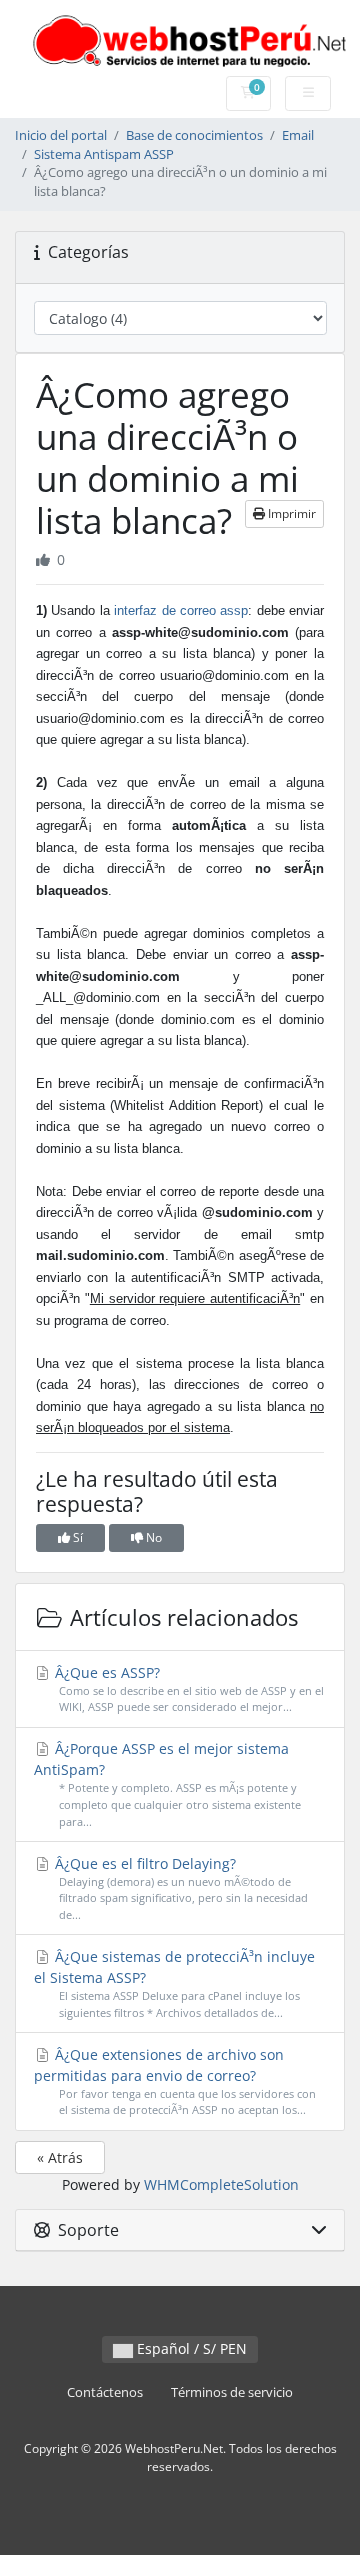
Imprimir (290, 513)
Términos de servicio (232, 2392)
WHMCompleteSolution (221, 2184)
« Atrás (60, 2157)
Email (298, 135)
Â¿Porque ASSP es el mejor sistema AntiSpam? (167, 1784)
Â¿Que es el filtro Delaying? (179, 1888)
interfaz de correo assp (181, 610)
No (152, 1537)
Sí (76, 1537)
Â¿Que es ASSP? (187, 1689)
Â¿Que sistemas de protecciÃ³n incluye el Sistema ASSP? (175, 1983)
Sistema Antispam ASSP (104, 154)
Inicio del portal (61, 135)
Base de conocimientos (194, 135)
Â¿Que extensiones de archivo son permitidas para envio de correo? (175, 2081)
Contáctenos (105, 2392)
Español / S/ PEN (190, 2348)
